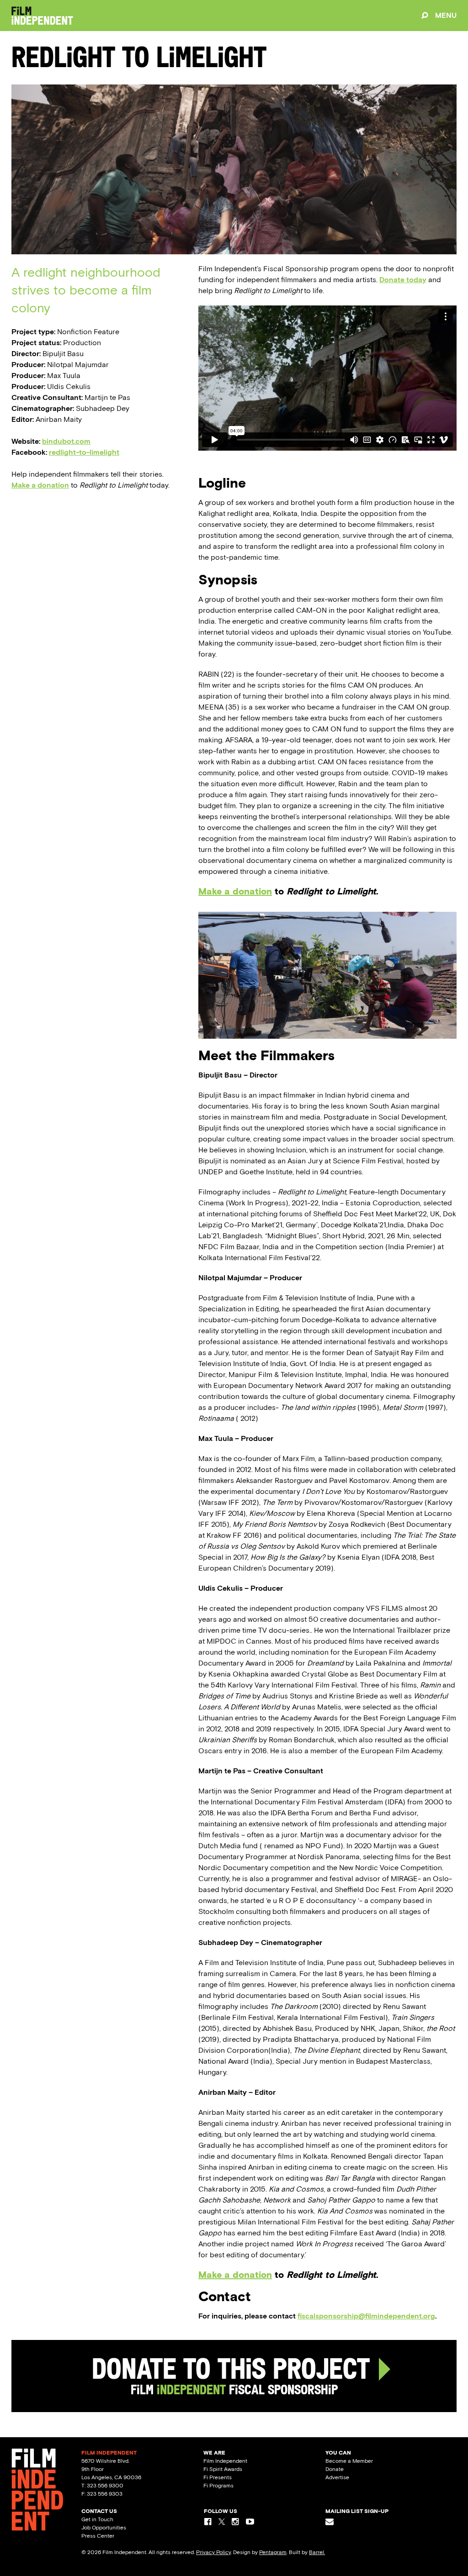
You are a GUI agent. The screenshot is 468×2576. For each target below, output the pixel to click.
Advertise (337, 2477)
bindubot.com (66, 441)
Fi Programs (218, 2486)
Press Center (98, 2536)
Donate (335, 2469)
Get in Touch (97, 2519)
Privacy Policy (213, 2552)
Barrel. (317, 2552)
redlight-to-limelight (84, 452)
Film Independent (225, 2461)
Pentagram (273, 2552)
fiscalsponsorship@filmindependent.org (366, 2316)
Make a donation (40, 485)
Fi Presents (218, 2477)
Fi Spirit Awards (223, 2469)
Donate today (403, 280)
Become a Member (349, 2461)
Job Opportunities (104, 2528)
